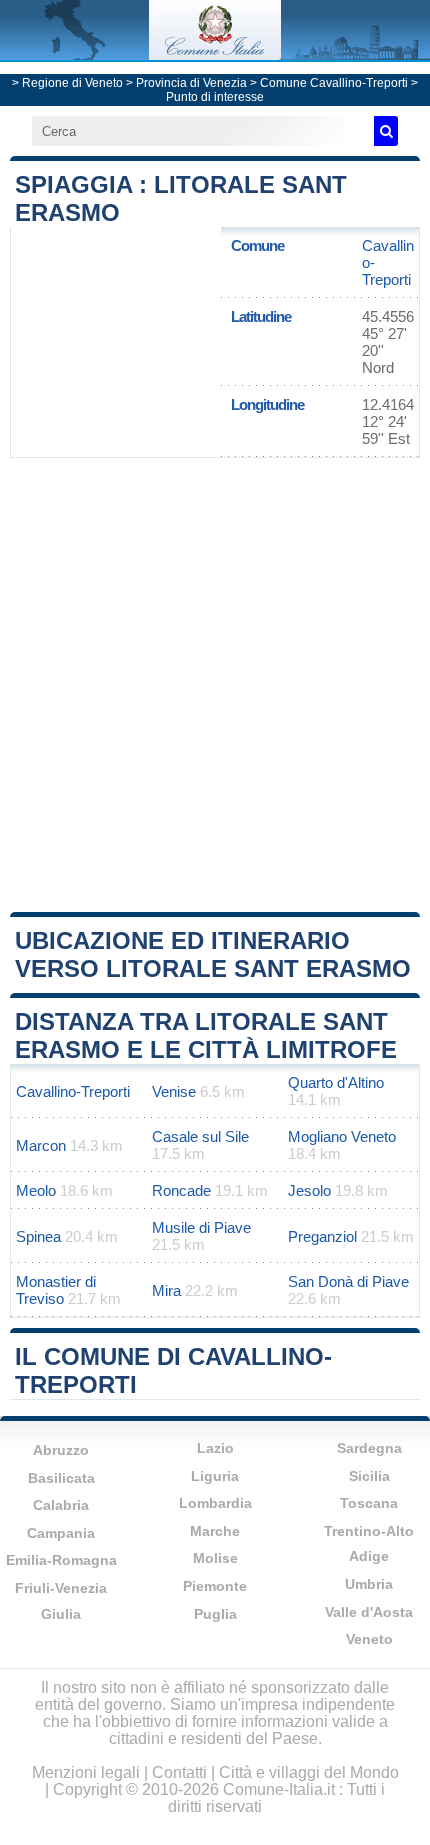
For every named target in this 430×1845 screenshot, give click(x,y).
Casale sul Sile (200, 1136)
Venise (174, 1091)
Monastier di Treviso (56, 1290)
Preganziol (322, 1236)
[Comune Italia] (215, 54)
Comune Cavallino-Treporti (334, 83)
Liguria (215, 1476)
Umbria (369, 1584)
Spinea (38, 1236)
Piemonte (215, 1586)
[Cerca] (386, 131)
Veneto (369, 1639)
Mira (166, 1290)
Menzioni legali (86, 1772)
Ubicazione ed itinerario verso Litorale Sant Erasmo (213, 954)
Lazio (215, 1448)
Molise (215, 1558)
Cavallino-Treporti (73, 1091)
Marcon (41, 1145)
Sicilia (369, 1476)
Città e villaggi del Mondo (309, 1772)
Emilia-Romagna (61, 1560)
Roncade (181, 1190)
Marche (215, 1531)
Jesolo (309, 1190)
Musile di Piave (201, 1227)
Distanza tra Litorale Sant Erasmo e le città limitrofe (206, 1035)
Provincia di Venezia (191, 83)
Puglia (215, 1614)
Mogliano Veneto (342, 1136)
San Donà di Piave (348, 1281)
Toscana (369, 1503)
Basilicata (61, 1478)
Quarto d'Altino (336, 1082)
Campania (61, 1533)
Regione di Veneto (72, 83)
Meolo (36, 1190)
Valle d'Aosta (369, 1612)
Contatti (179, 1772)
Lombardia (215, 1503)
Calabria (61, 1505)
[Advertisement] (215, 683)
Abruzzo (61, 1450)
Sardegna (369, 1448)
